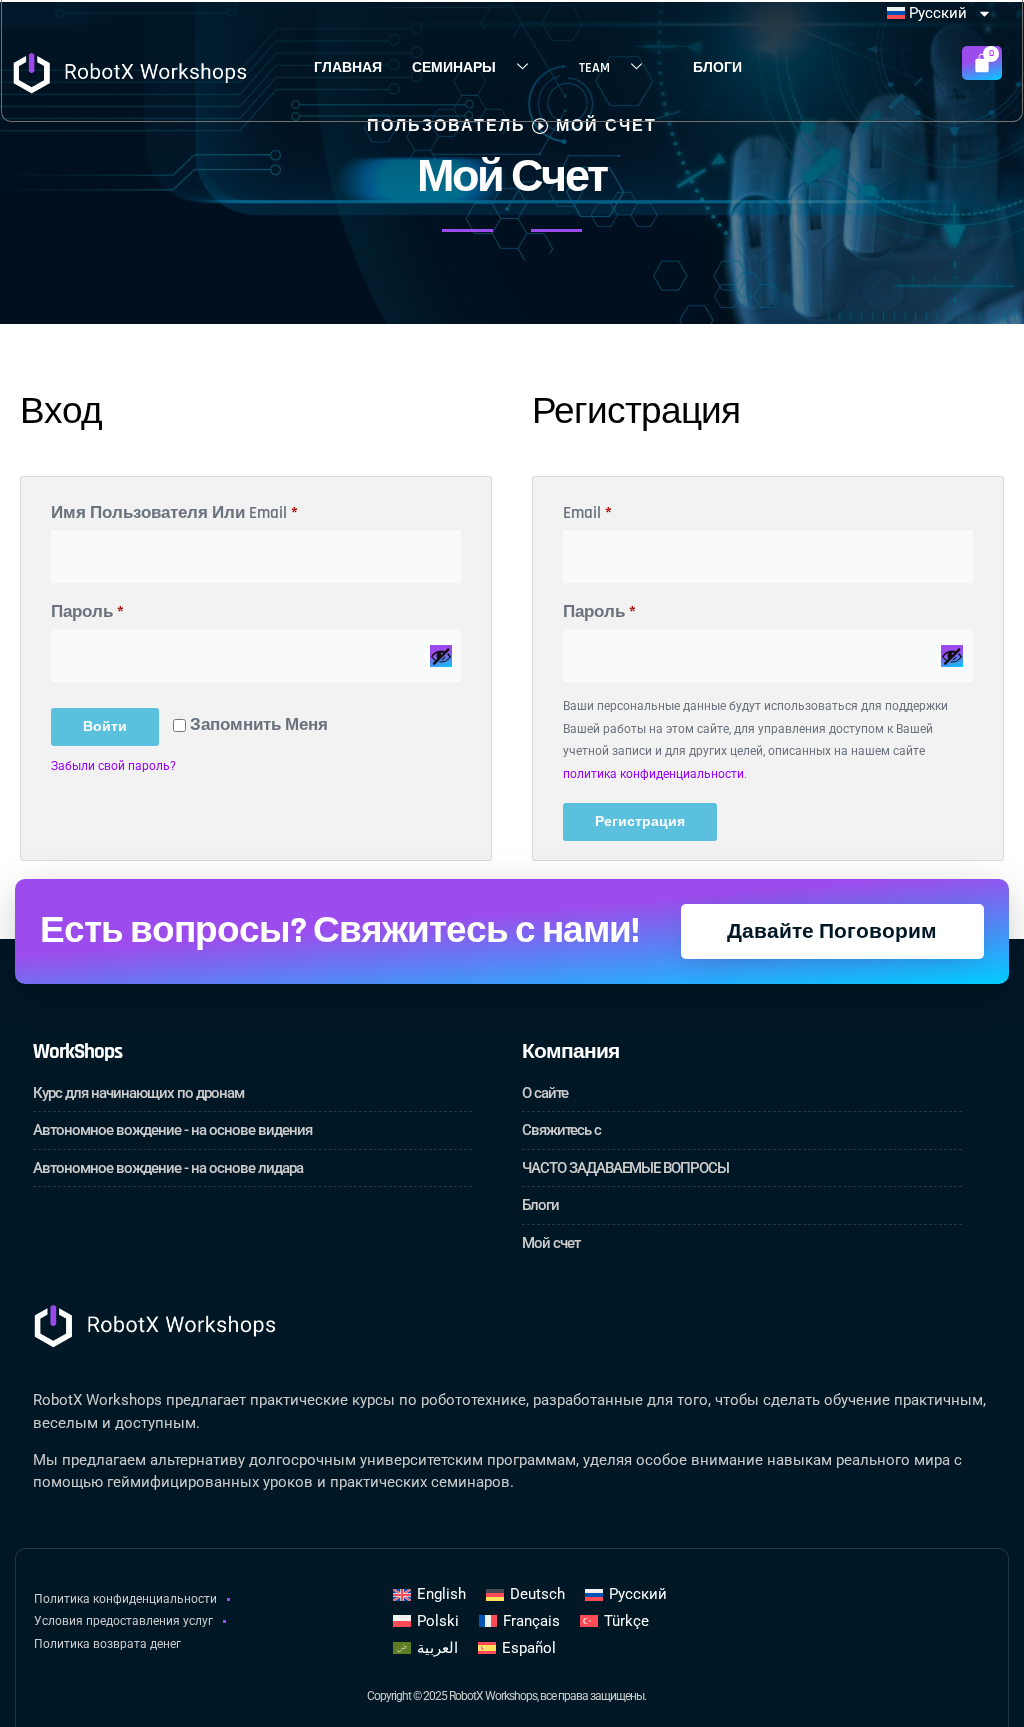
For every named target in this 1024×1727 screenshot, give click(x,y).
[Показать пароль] (441, 656)
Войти (105, 727)
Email (641, 510)
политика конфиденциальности (653, 774)
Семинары (454, 68)
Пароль (141, 609)
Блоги (717, 68)
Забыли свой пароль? (113, 766)
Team (594, 68)
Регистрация (640, 822)
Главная (348, 68)
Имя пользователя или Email (228, 510)
